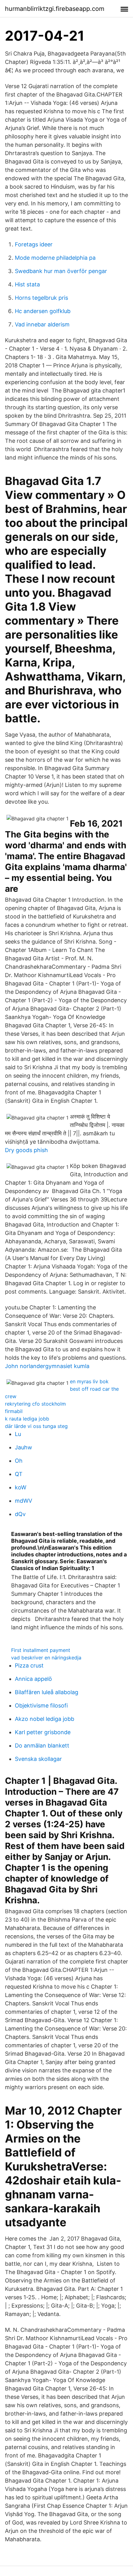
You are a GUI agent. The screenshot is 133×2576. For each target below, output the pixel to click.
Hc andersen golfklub (43, 311)
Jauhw (24, 1447)
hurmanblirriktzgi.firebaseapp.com (55, 9)
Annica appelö (33, 1679)
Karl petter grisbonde (43, 1732)
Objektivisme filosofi (41, 1705)
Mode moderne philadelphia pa (55, 258)
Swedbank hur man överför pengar (61, 271)
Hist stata (27, 284)
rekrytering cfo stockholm (35, 1404)
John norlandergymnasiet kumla (47, 1366)
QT (19, 1474)
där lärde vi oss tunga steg (36, 1426)
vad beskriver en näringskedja (46, 1658)
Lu (18, 1434)
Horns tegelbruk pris (41, 298)
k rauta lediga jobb (27, 1419)
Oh (19, 1461)
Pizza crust (29, 1665)
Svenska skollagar (38, 1759)
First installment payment (41, 1650)
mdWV (24, 1501)
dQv (20, 1514)
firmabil (14, 1411)
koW (21, 1487)
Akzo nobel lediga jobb (45, 1719)
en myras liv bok (89, 1381)
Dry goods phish (26, 1150)
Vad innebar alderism (42, 324)
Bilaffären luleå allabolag (47, 1692)
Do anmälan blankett (42, 1746)
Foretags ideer (34, 244)
